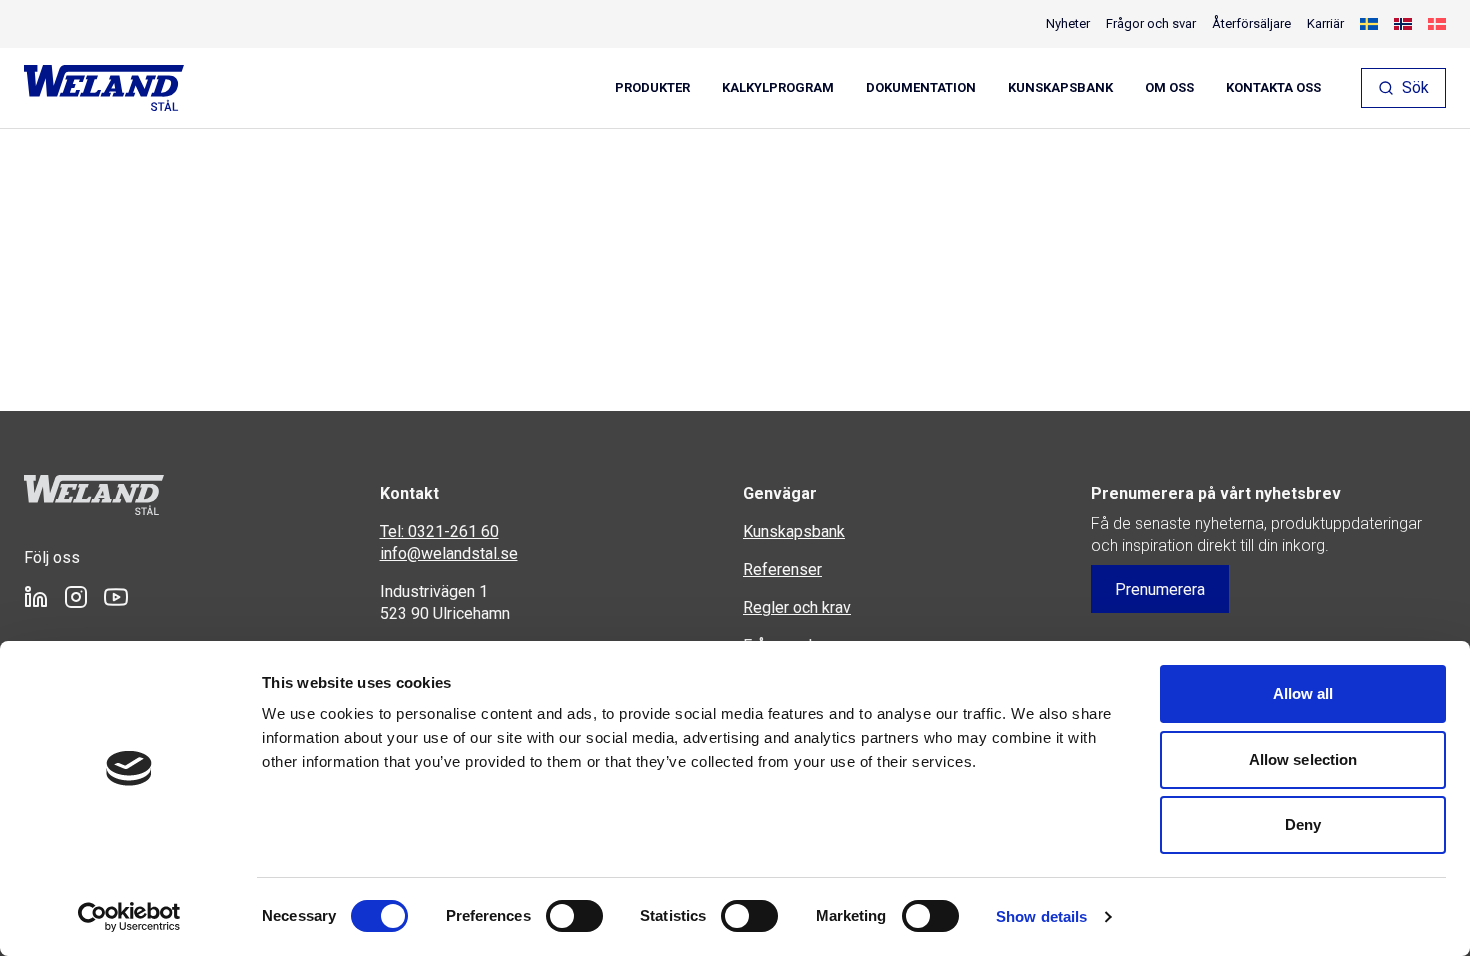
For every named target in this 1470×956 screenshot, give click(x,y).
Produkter (652, 88)
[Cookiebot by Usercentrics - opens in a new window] (129, 917)
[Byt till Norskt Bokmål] (1403, 24)
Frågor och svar (1151, 23)
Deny (1303, 824)
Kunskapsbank (1060, 88)
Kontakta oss (1273, 88)
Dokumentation (921, 88)
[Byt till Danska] (1437, 24)
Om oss (1169, 88)
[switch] (574, 916)
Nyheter (1068, 23)
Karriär (1325, 23)
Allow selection (1303, 759)
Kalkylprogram (778, 88)
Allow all (1303, 693)
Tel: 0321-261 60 (439, 531)
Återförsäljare (1251, 23)
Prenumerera (1160, 589)
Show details (1041, 916)
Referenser (782, 569)
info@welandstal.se (449, 553)
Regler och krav (797, 607)
